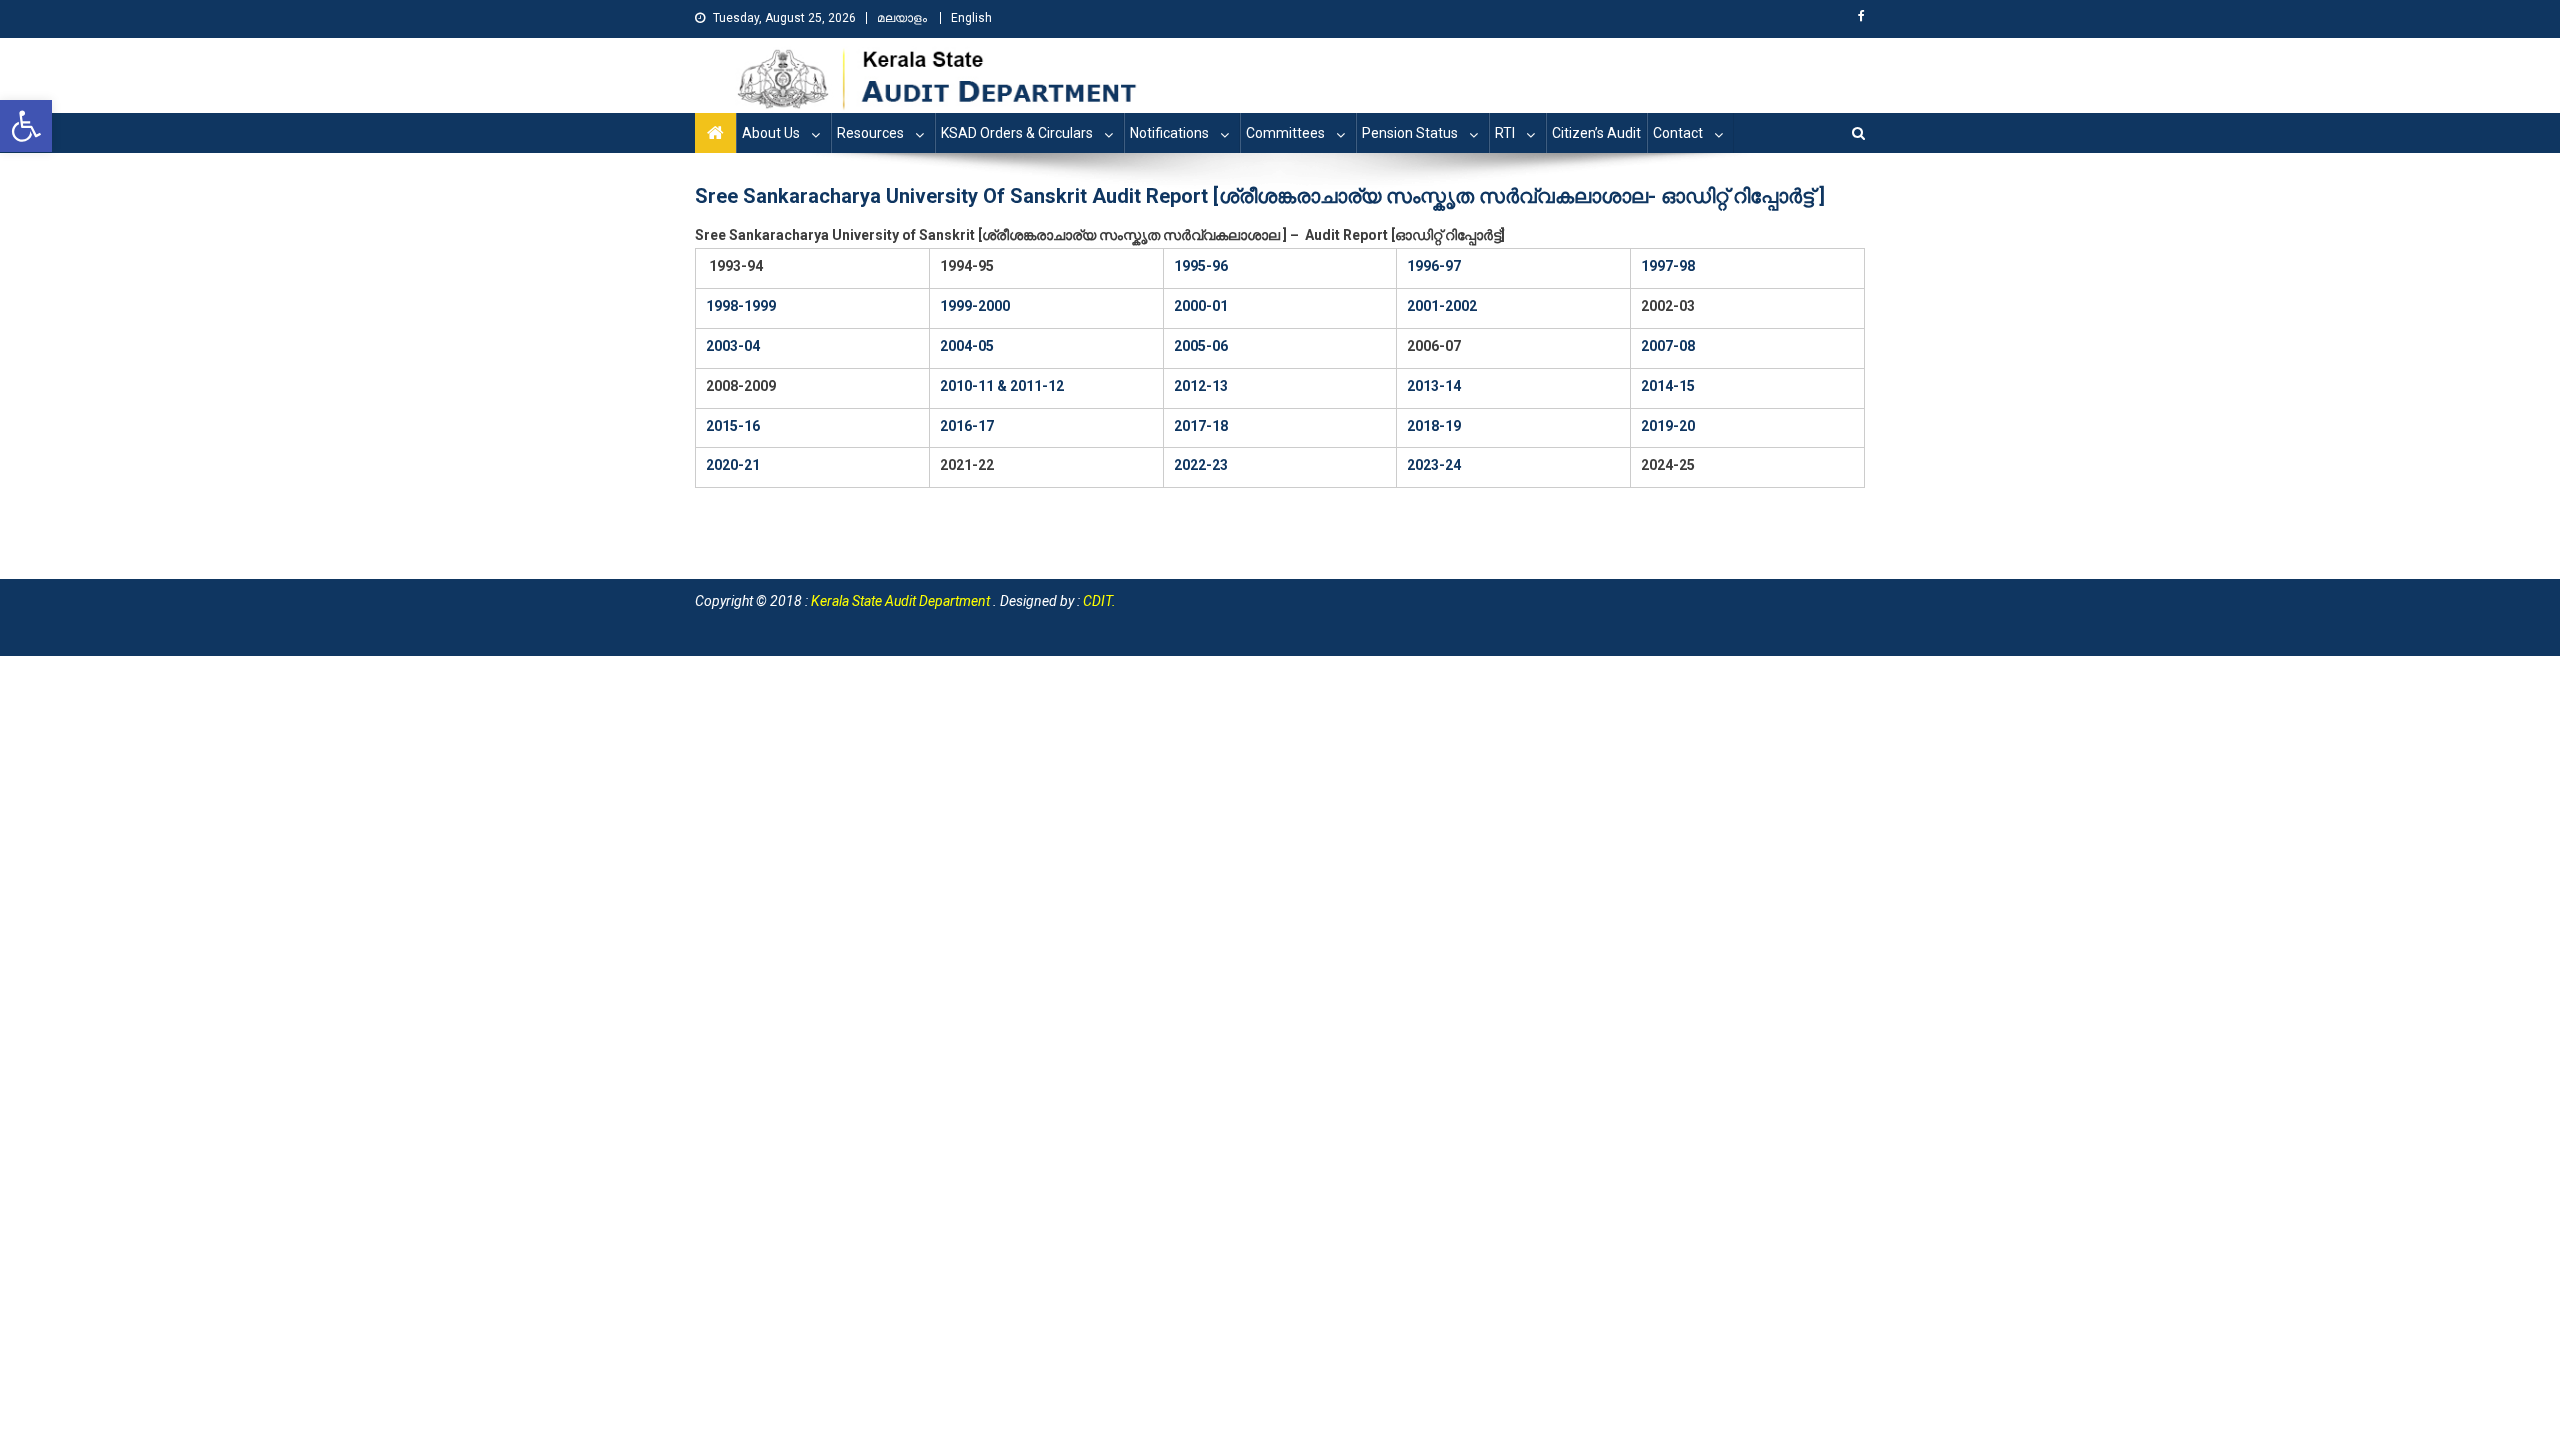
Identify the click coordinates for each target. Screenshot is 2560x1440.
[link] (26, 126)
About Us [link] (771, 133)
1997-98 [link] (1668, 266)
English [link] (971, 18)
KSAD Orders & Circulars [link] (1017, 133)
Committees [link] (1285, 133)
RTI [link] (1505, 133)
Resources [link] (870, 133)
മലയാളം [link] (902, 18)
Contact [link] (1678, 133)
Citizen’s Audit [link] (1596, 133)
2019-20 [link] (1668, 426)
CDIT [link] (1097, 601)
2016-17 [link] (967, 426)
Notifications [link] (1169, 133)
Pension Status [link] (1410, 133)
